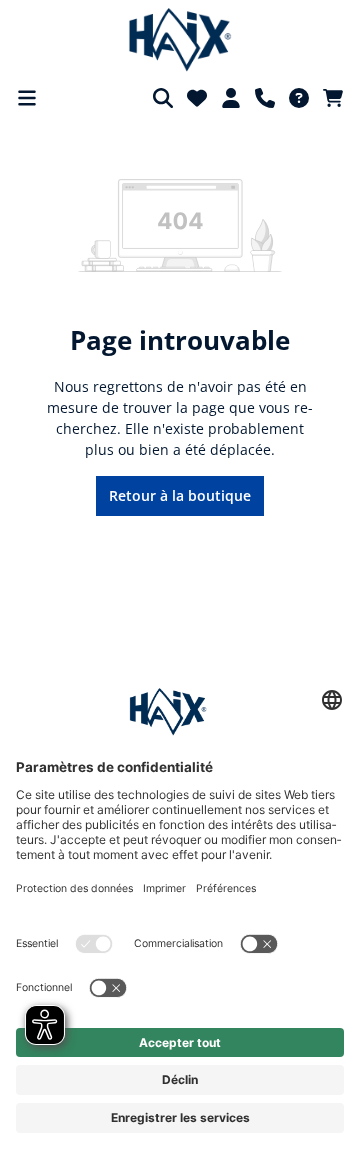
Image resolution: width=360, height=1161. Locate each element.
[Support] (265, 98)
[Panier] (333, 98)
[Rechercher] (163, 98)
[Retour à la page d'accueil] (180, 40)
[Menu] (27, 98)
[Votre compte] (231, 98)
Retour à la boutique (180, 495)
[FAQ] (299, 98)
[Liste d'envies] (197, 98)
